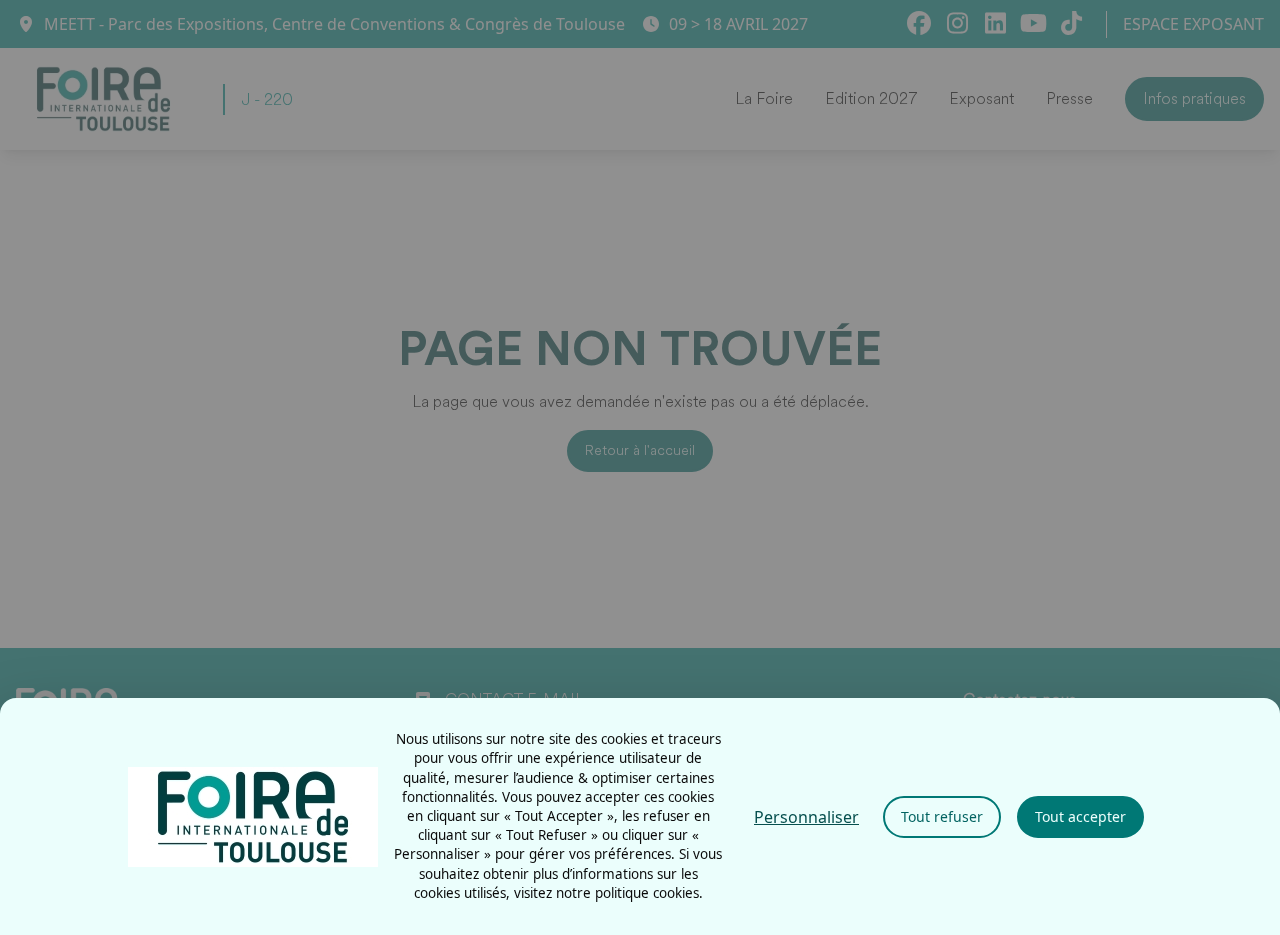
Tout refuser (942, 816)
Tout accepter (1080, 816)
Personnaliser (806, 817)
